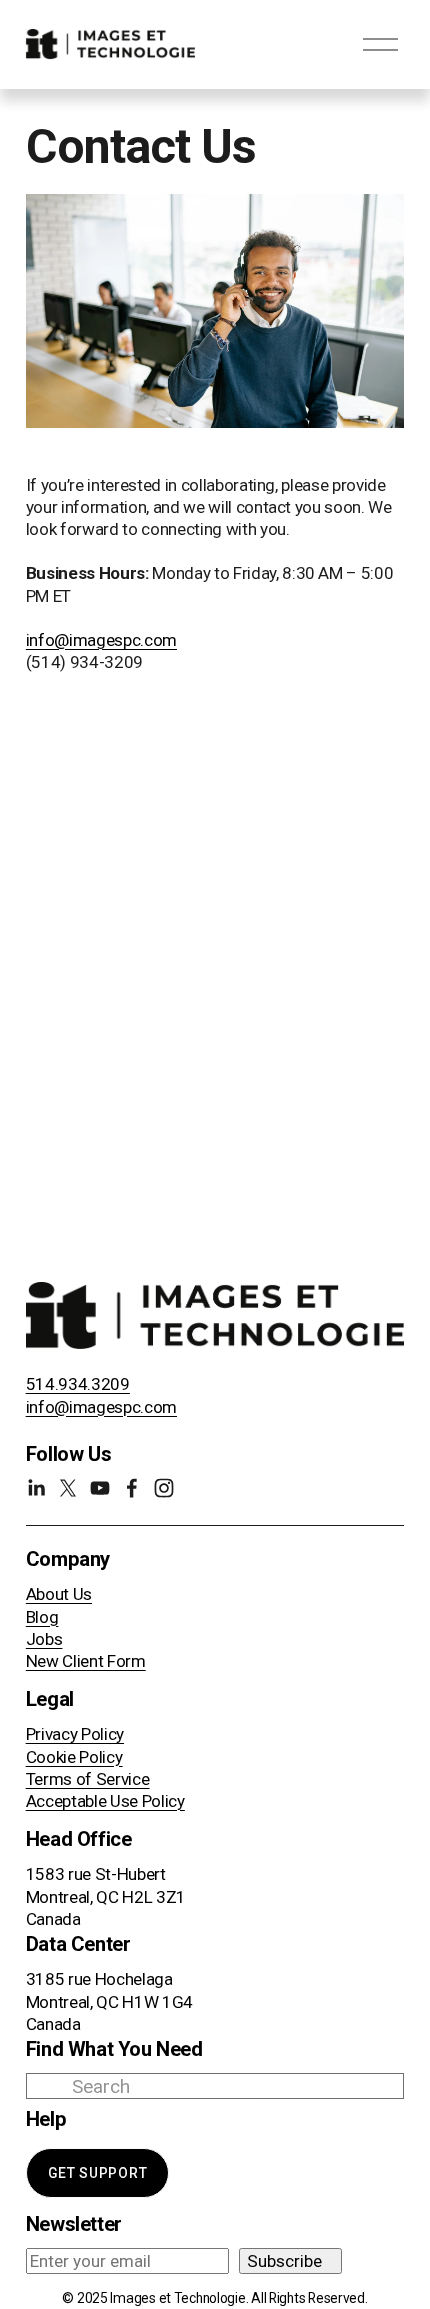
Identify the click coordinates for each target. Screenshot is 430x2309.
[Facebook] (132, 1488)
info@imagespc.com (101, 640)
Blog (42, 1617)
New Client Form (86, 1661)
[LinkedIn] (36, 1488)
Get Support (98, 2173)
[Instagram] (164, 1488)
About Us (59, 1594)
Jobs (44, 1639)
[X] (68, 1488)
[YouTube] (100, 1488)
